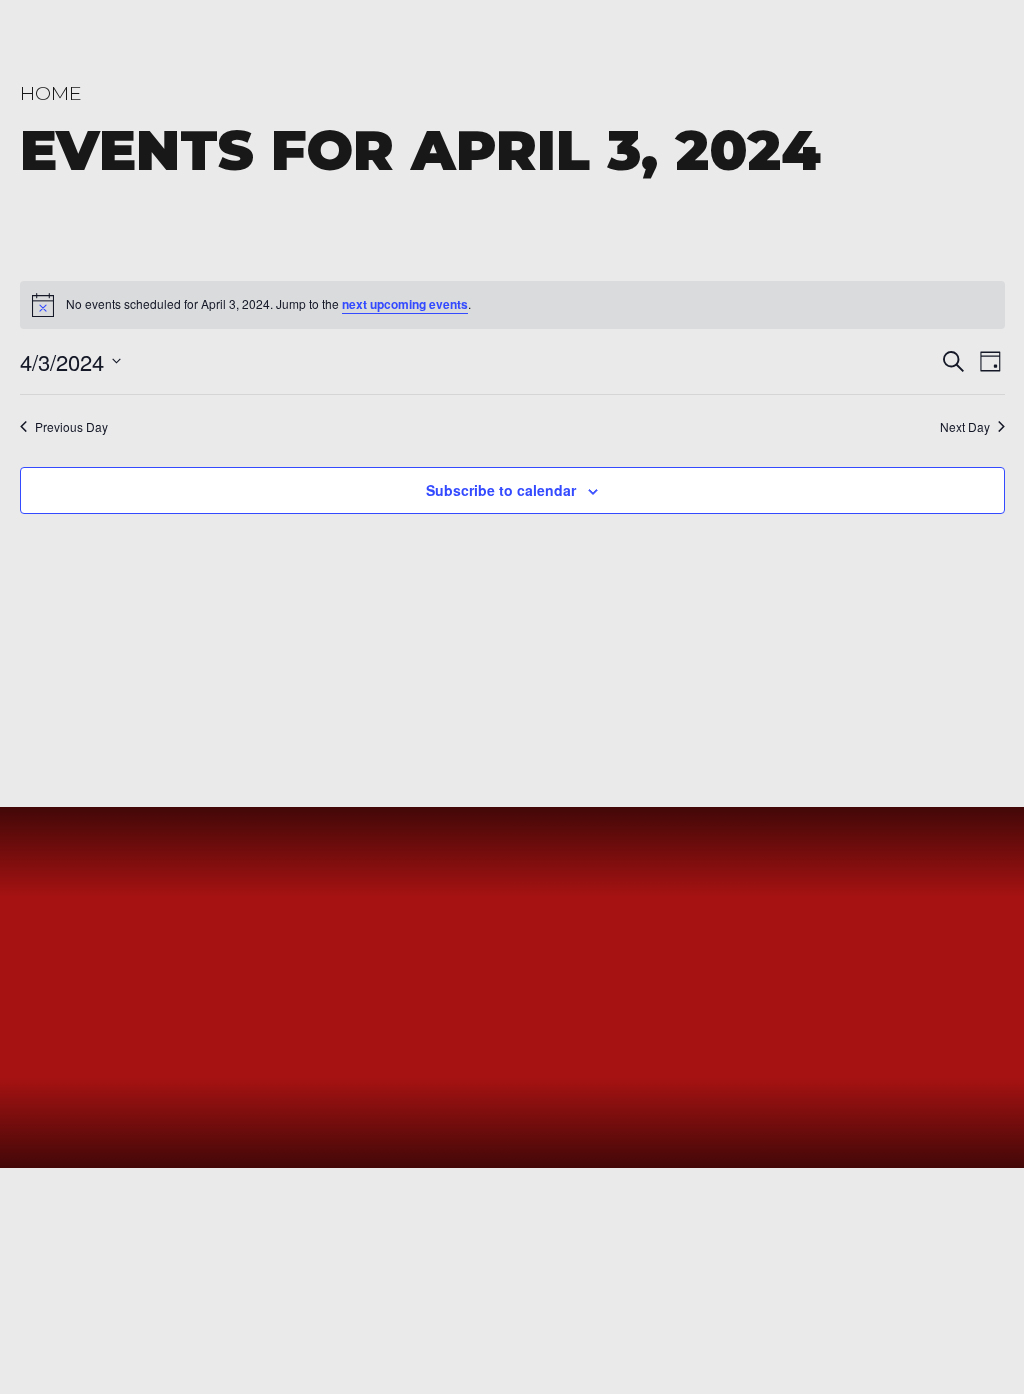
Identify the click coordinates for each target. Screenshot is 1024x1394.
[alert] (512, 305)
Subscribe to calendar (501, 490)
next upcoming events (405, 304)
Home (51, 93)
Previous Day (71, 427)
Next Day (965, 427)
